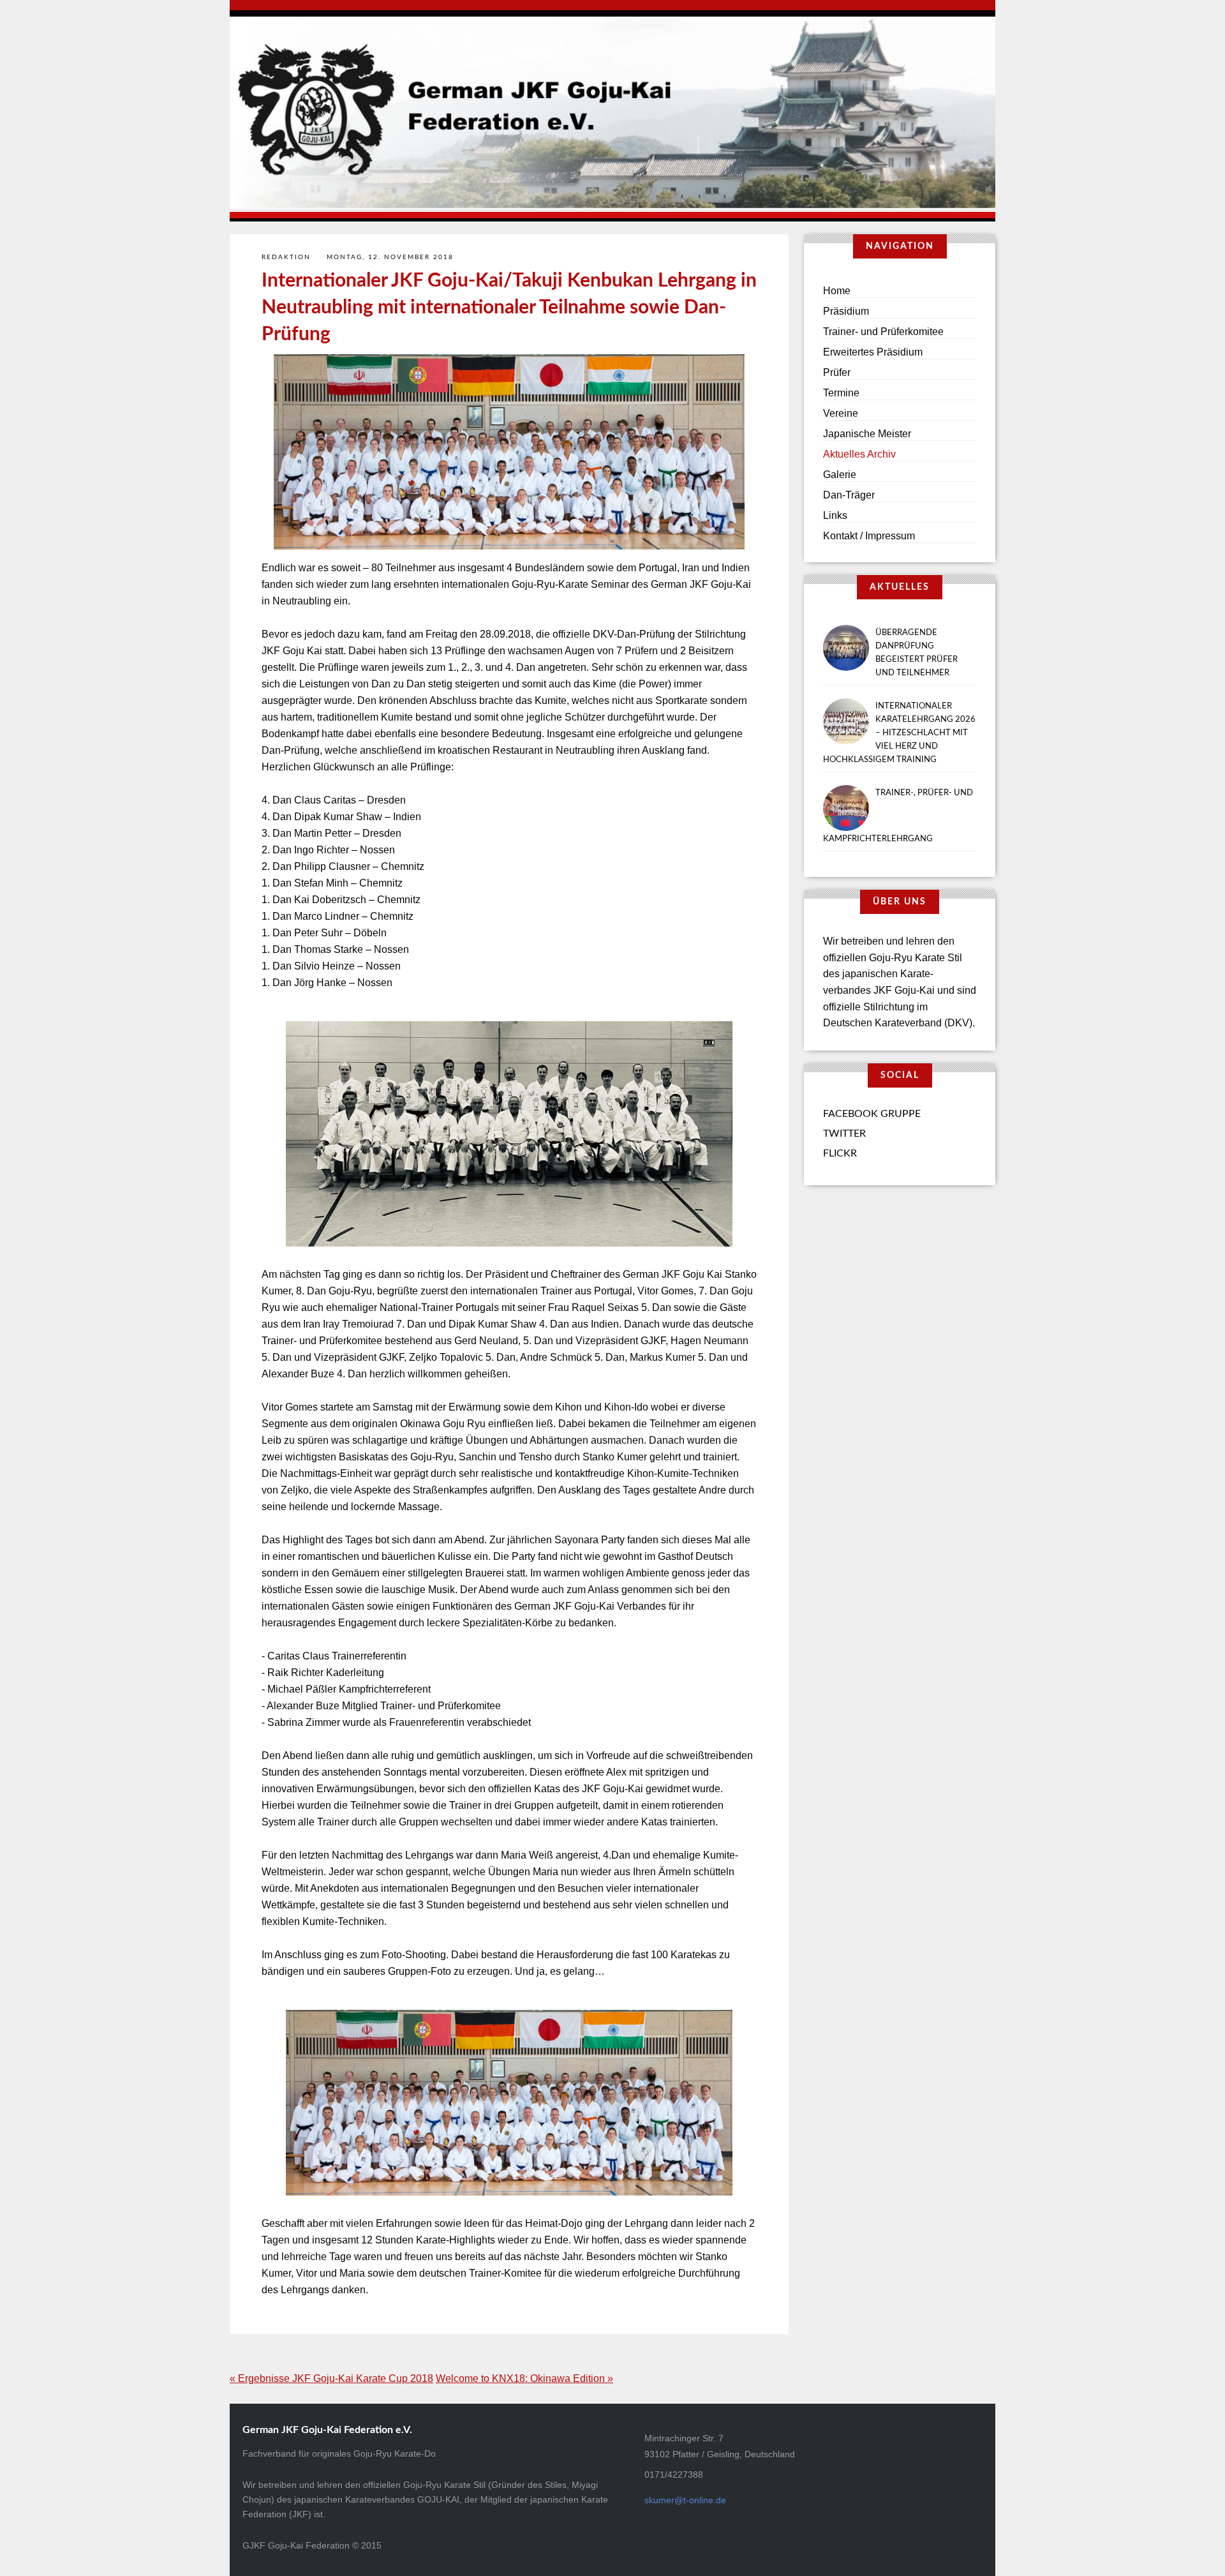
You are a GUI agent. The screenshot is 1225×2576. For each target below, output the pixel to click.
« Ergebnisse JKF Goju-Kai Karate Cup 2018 (331, 2378)
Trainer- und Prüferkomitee (883, 332)
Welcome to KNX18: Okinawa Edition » (524, 2378)
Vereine (841, 413)
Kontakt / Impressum (869, 536)
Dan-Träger (849, 495)
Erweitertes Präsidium (873, 352)
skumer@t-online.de (685, 2500)
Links (835, 515)
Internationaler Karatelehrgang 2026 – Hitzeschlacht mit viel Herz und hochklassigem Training (899, 733)
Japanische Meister (867, 434)
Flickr (840, 1153)
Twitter (844, 1134)
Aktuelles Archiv (859, 454)
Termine (841, 393)
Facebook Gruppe (872, 1114)
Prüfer (837, 372)
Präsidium (846, 311)
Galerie (840, 475)
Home (837, 291)
